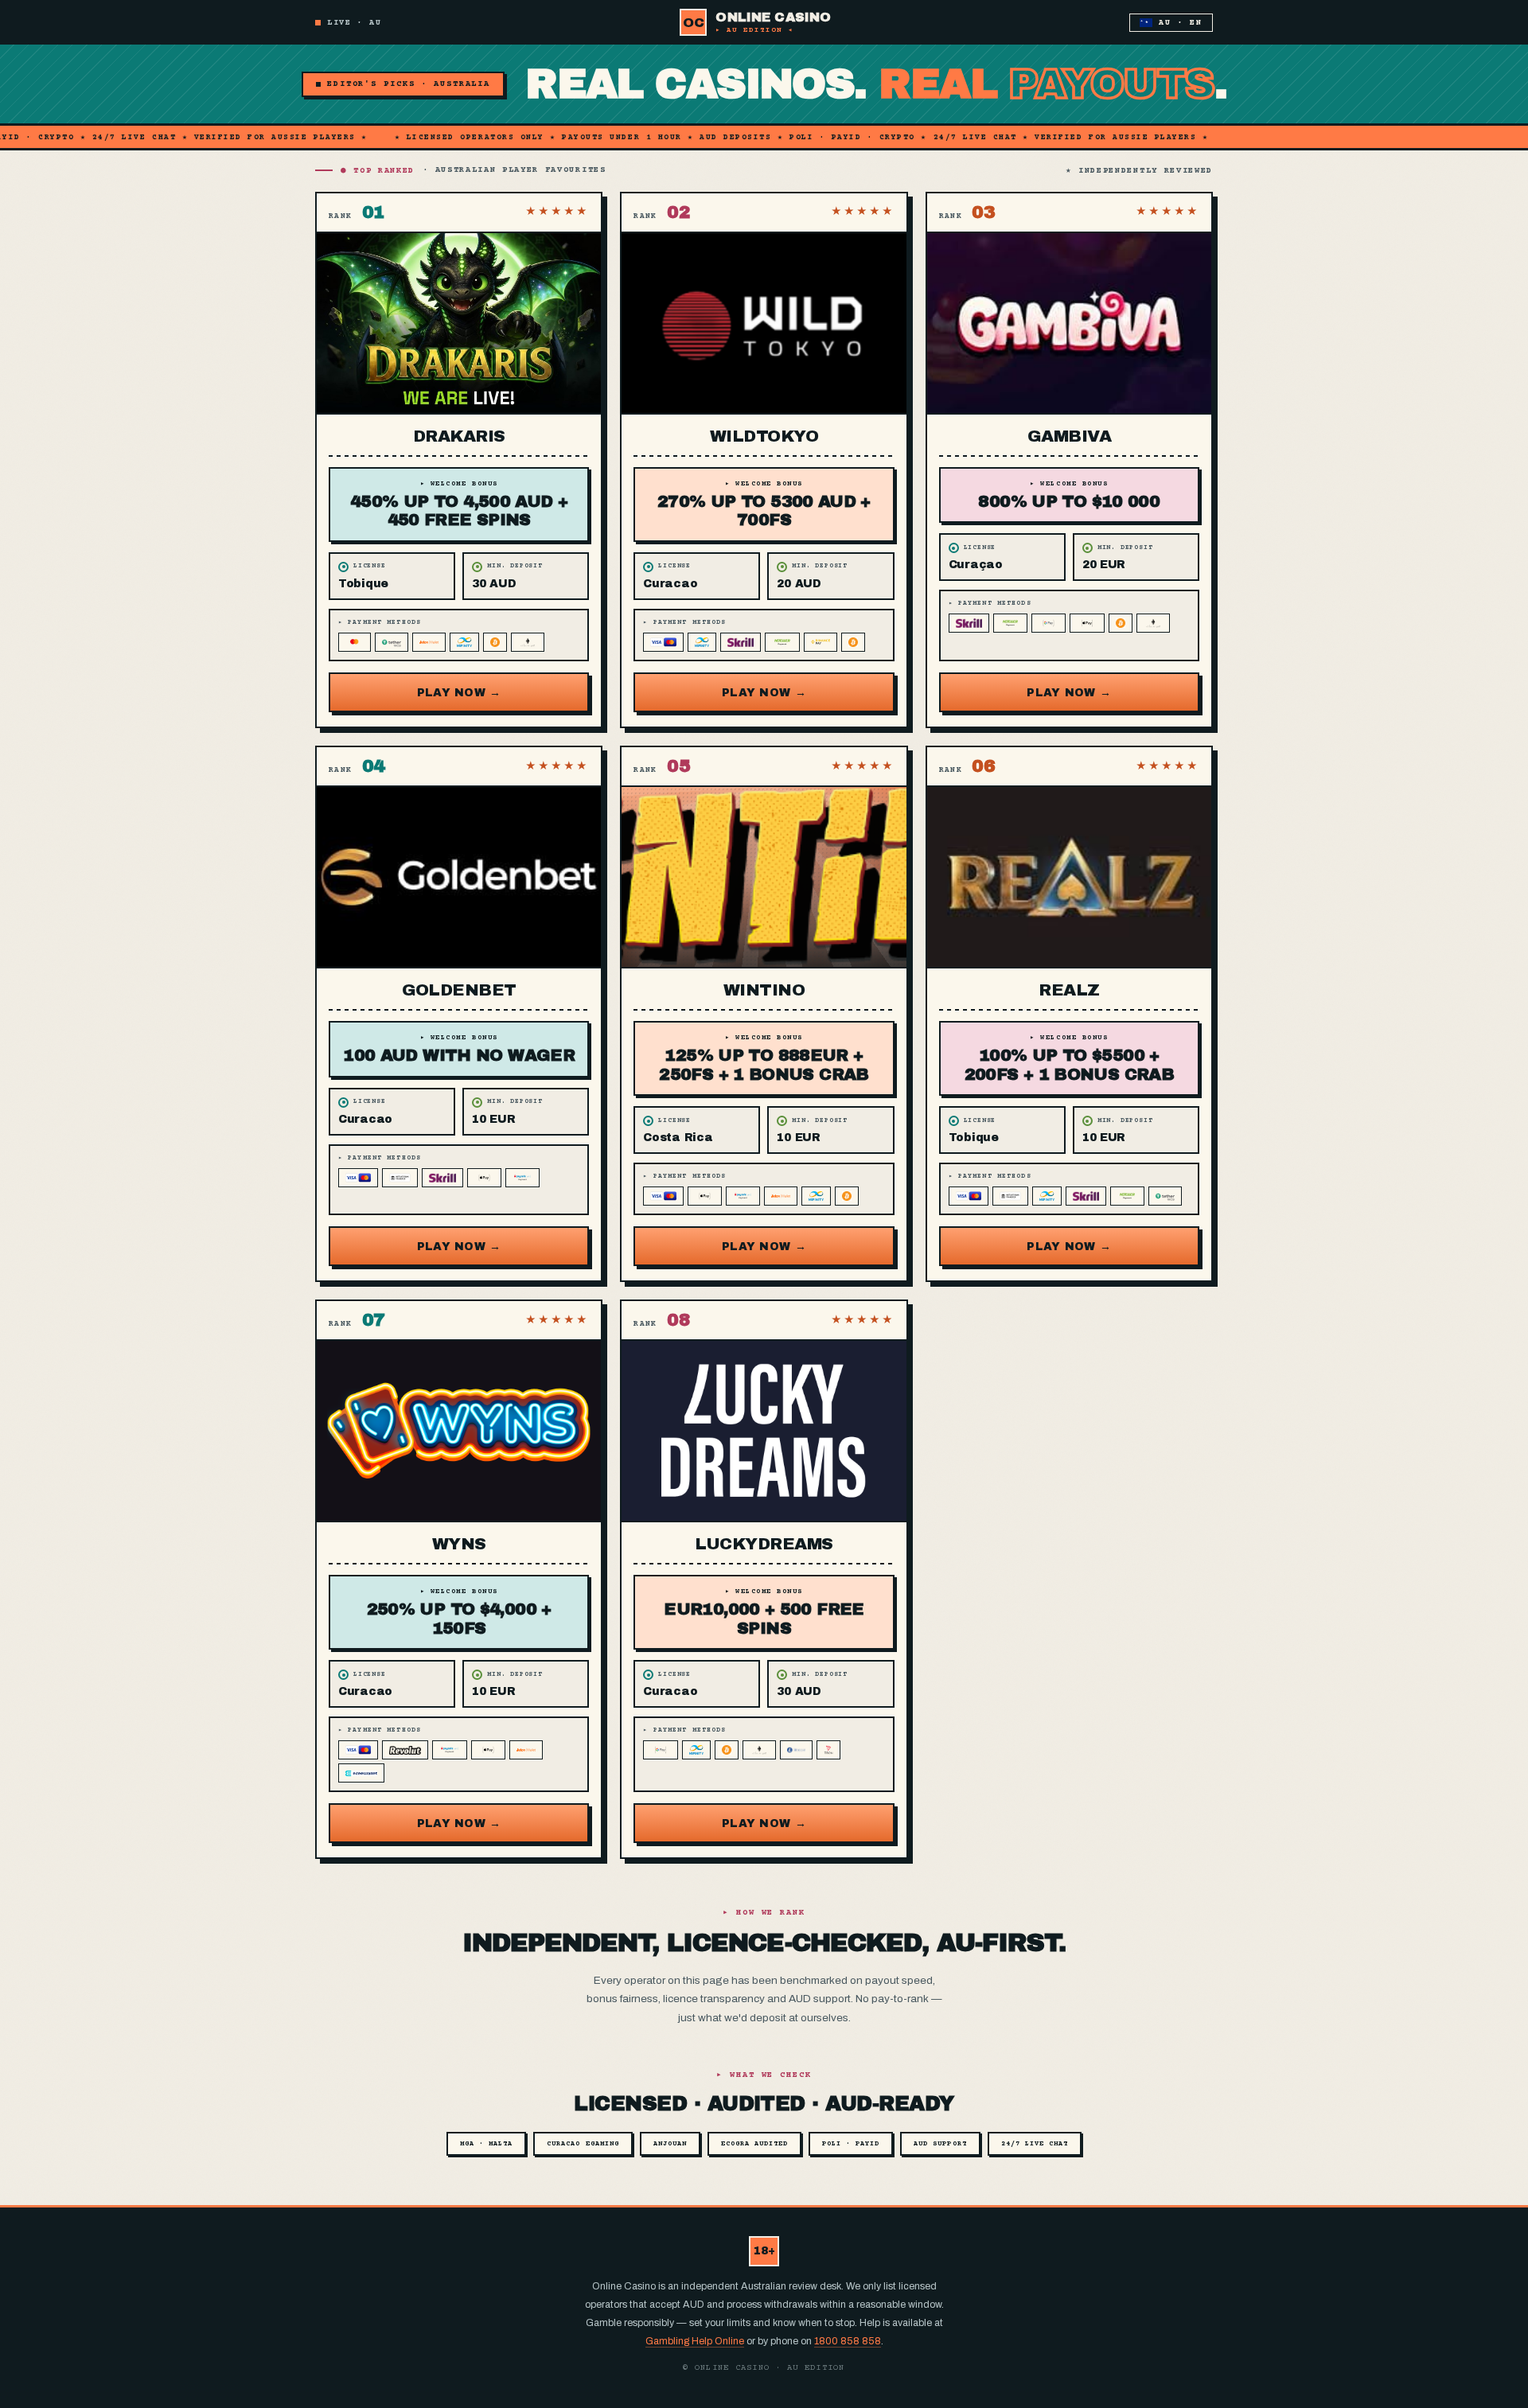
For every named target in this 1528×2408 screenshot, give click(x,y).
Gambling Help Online (695, 2341)
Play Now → (459, 693)
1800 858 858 (848, 2341)
